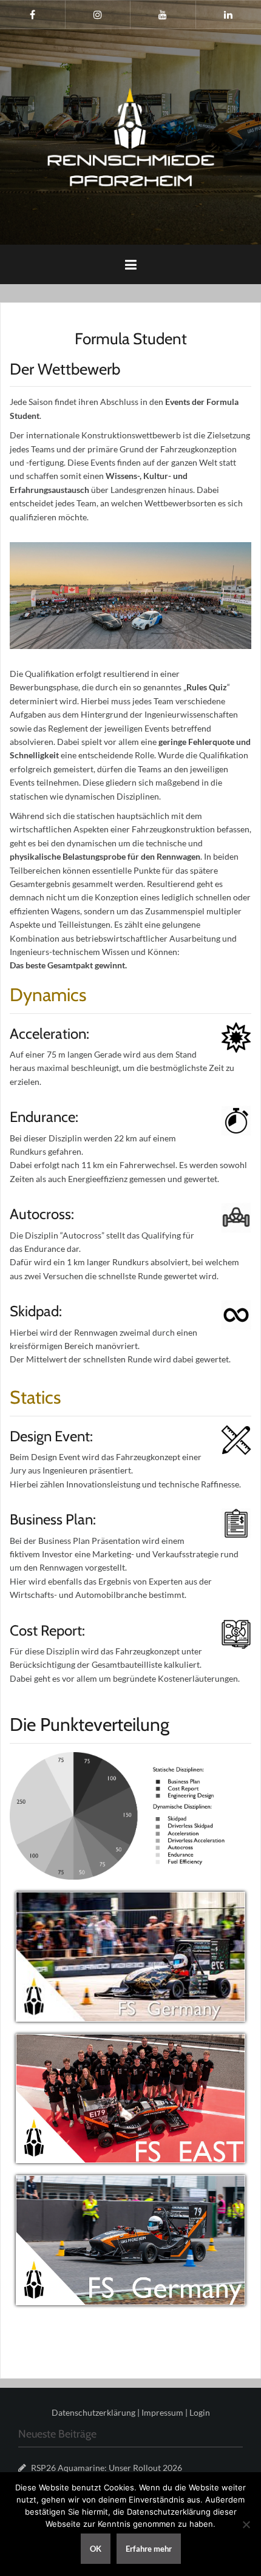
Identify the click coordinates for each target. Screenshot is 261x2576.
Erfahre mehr (149, 2549)
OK (96, 2549)
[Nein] (246, 2524)
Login (200, 2412)
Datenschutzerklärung (93, 2412)
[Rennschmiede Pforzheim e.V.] (131, 136)
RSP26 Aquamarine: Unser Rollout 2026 (107, 2468)
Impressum (162, 2412)
